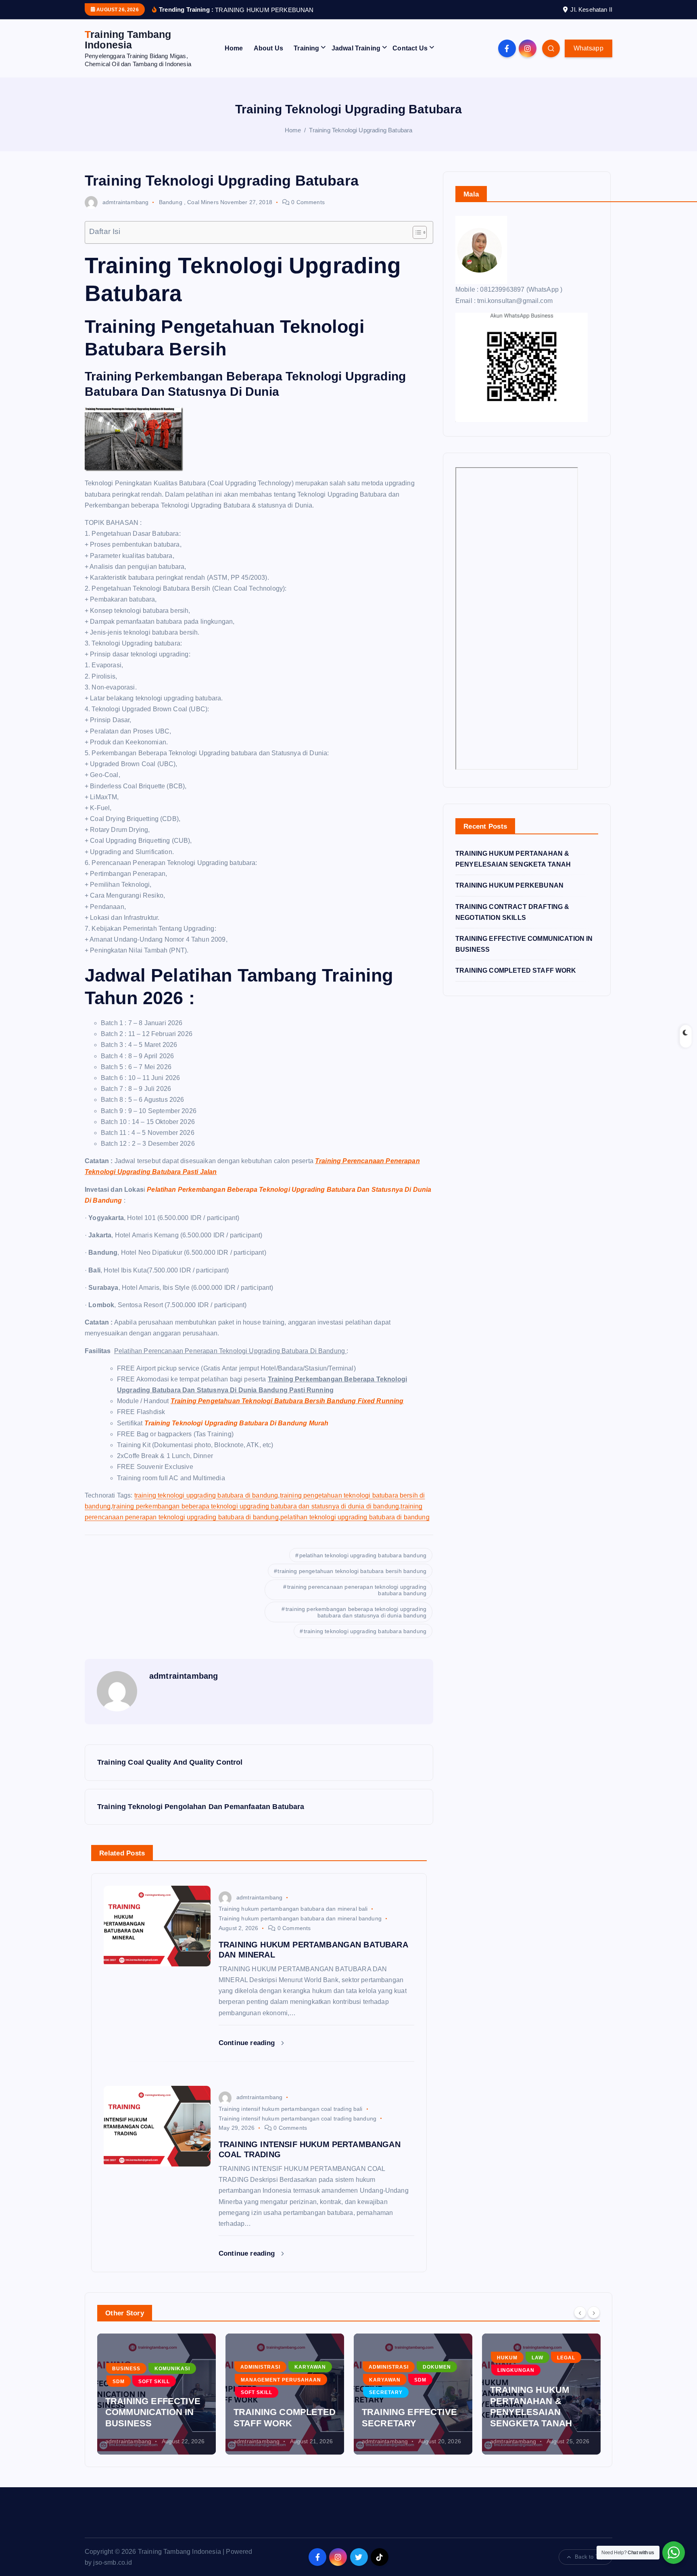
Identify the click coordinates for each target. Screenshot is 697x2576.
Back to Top (589, 2557)
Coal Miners (203, 202)
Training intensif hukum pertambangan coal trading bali (291, 2109)
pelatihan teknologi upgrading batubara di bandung (355, 1517)
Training (306, 48)
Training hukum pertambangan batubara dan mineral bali (293, 1909)
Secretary (386, 2392)
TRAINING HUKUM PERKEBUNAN (509, 885)
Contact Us (410, 48)
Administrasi (260, 2367)
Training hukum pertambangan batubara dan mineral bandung (300, 1918)
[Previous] (580, 2312)
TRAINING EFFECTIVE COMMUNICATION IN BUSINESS (153, 2412)
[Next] (594, 2312)
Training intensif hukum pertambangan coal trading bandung (297, 2118)
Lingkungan (516, 2370)
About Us (268, 48)
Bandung (171, 202)
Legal (566, 2358)
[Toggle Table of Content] (416, 232)
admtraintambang (125, 202)
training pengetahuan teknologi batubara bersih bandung (352, 1571)
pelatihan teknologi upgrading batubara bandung (363, 1555)
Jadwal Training (356, 48)
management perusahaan (281, 2380)
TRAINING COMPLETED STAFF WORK (516, 970)
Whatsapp (588, 48)
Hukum (507, 2358)
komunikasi (172, 2369)
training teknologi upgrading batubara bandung (365, 1631)
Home (234, 48)
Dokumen (437, 2367)
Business (126, 2369)
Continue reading (248, 2043)
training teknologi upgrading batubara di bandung (206, 1495)
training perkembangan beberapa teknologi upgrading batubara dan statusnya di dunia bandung (356, 1612)
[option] (157, 2394)
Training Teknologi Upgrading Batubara (361, 130)
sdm (119, 2382)
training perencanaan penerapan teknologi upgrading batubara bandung (357, 1590)
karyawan (310, 2367)
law (537, 2358)
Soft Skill (154, 2382)
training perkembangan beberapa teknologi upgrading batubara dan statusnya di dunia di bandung (256, 1506)
